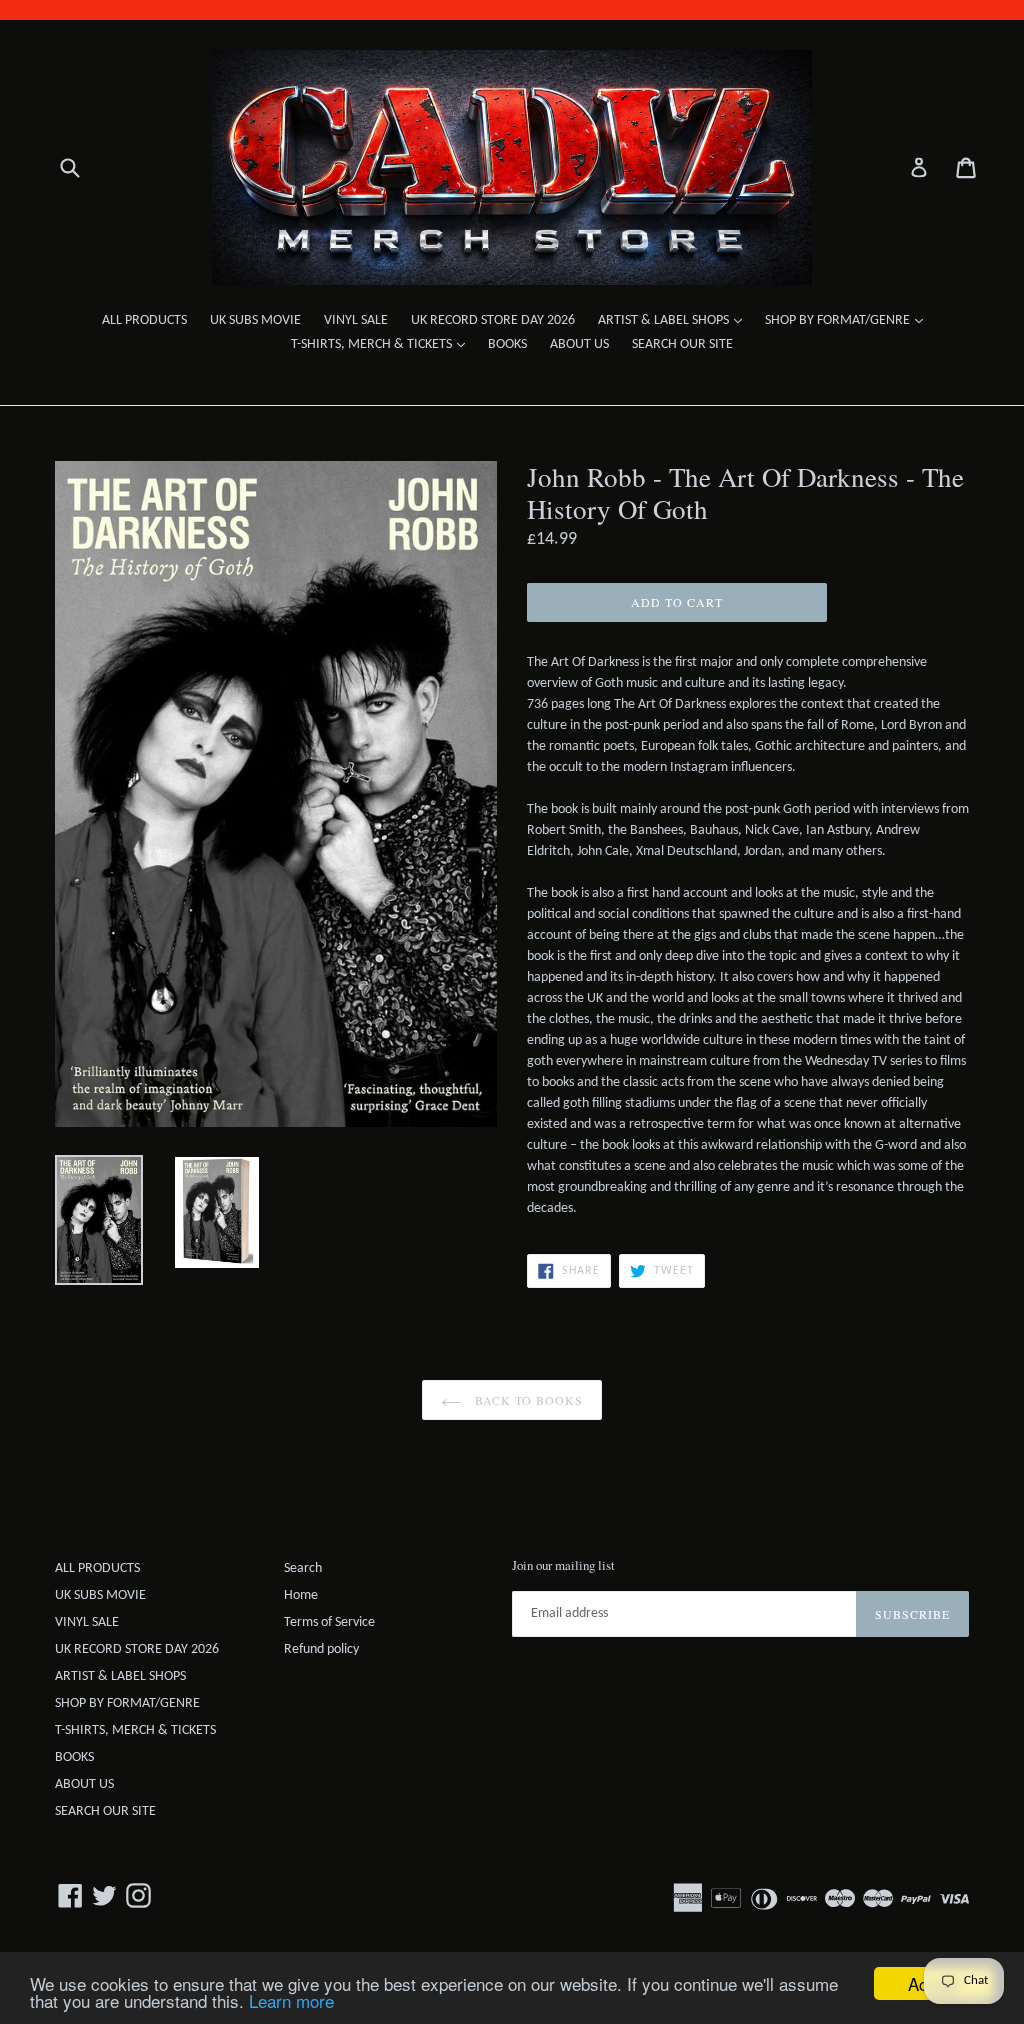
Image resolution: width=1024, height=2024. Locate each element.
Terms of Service (329, 1622)
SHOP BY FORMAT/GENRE (849, 320)
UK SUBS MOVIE (255, 320)
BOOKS (507, 344)
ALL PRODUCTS (144, 320)
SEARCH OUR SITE (682, 344)
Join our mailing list (563, 1566)
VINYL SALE (356, 320)
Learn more (291, 2000)
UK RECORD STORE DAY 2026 (493, 320)
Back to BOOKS (527, 1400)
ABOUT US (579, 344)
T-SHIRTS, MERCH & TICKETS (383, 344)
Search (303, 1568)
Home (301, 1595)
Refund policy (321, 1649)
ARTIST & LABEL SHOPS (675, 320)
